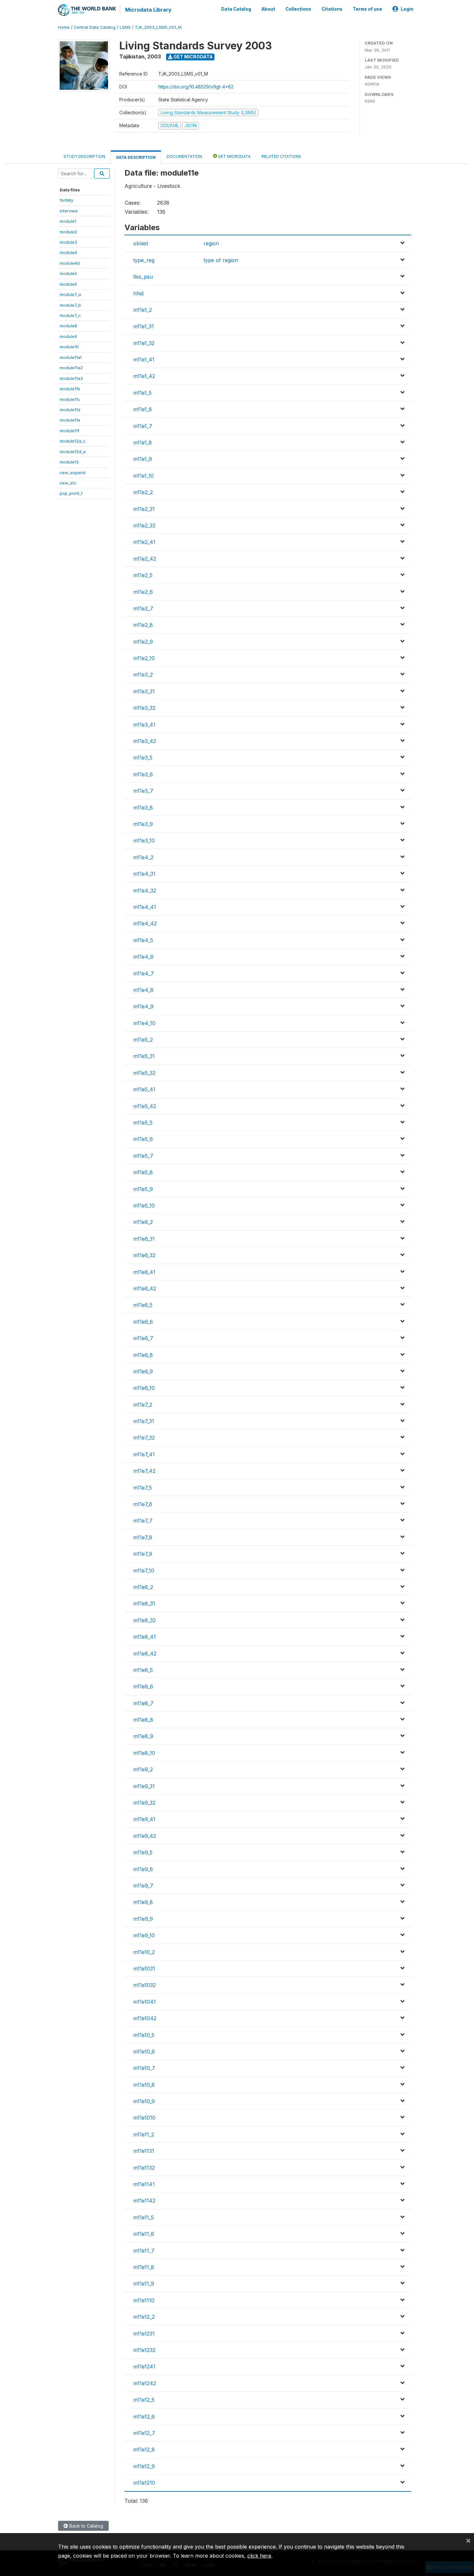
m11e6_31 (144, 1239)
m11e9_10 (144, 1935)
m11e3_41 (144, 725)
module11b (70, 389)
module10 (69, 347)
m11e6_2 (143, 1222)
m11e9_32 (144, 1803)
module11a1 (71, 357)
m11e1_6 (143, 409)
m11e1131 (144, 2151)
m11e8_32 (144, 1620)
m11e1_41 (144, 360)
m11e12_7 (144, 2433)
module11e (70, 420)
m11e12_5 (144, 2400)
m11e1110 (144, 2300)
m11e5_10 (144, 1206)
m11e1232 (144, 2350)
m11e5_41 (144, 1089)
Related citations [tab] (281, 156)
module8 (68, 326)
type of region (221, 260)
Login (407, 9)
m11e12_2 (144, 2317)
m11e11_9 (144, 2284)
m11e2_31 (144, 509)
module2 (68, 232)
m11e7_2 (143, 1405)
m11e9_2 (143, 1769)
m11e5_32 (144, 1073)
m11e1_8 (143, 443)
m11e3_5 (143, 758)
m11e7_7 (143, 1521)
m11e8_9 (143, 1736)
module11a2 (71, 368)
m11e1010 (144, 2118)
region (211, 243)
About (268, 9)
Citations (332, 9)
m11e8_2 (143, 1587)
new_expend (73, 473)
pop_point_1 (71, 493)
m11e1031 (144, 1969)
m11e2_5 (143, 575)
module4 (68, 252)
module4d (70, 263)
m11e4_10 (144, 1023)
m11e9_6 (143, 1869)
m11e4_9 (143, 1006)
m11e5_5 (143, 1123)
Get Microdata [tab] (234, 156)
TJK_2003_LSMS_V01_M (158, 27)
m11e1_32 (144, 343)
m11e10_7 (144, 2068)
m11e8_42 (145, 1654)
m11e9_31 (144, 1786)
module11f (69, 431)
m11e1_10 (143, 476)
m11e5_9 (143, 1189)
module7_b (70, 305)
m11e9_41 (144, 1819)
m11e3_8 (143, 808)
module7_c (70, 315)
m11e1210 (144, 2483)
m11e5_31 (144, 1056)
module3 (68, 242)
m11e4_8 (143, 990)
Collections (298, 9)
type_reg (144, 260)
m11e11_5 (143, 2217)
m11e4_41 (145, 907)
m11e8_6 (143, 1686)
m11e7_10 (144, 1571)
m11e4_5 (143, 940)
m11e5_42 (145, 1106)
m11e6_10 (144, 1388)
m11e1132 (144, 2168)
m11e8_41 (144, 1637)
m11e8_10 (144, 1753)
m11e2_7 (143, 608)
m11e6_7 (143, 1338)
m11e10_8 (144, 2085)
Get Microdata (193, 57)
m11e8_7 (143, 1703)
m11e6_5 (143, 1305)
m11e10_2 (144, 1952)
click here (259, 2556)
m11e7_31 (144, 1421)
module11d (70, 410)
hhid (138, 293)
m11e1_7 (143, 426)
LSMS (125, 27)
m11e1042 (145, 2018)
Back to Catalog (86, 2526)
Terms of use (367, 9)
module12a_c (73, 441)
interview (69, 211)
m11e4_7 (143, 973)
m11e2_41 (144, 542)
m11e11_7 (144, 2251)
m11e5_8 (143, 1172)
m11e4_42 (145, 923)
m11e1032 (144, 1985)
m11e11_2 (144, 2134)
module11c (70, 399)
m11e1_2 (143, 310)
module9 (68, 336)
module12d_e (73, 452)
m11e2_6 (143, 592)
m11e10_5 (144, 2035)
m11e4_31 (144, 874)
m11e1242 (145, 2383)
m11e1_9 (143, 459)
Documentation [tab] (184, 156)
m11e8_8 (143, 1720)
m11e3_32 (144, 708)
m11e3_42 (145, 741)
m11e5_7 (143, 1156)
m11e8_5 (143, 1670)
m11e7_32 (144, 1438)
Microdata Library (148, 10)
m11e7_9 (143, 1554)
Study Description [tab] (84, 156)
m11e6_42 (145, 1288)
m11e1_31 (143, 326)
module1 (68, 221)
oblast (141, 243)
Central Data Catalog (95, 27)
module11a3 (71, 378)
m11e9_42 (145, 1836)
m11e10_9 (144, 2101)
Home (64, 27)
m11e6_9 (143, 1371)
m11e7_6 (143, 1504)
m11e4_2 (143, 857)
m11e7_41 (144, 1454)
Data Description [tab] (136, 157)
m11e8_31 (144, 1604)
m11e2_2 (143, 492)
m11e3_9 (143, 824)
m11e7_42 (144, 1471)
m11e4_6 (143, 957)
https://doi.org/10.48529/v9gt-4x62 (196, 87)
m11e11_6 (144, 2234)
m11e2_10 (144, 658)
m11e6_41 (144, 1272)
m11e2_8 (143, 625)
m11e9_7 (143, 1886)
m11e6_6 (143, 1322)
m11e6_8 (143, 1355)
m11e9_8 (143, 1902)
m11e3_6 (143, 774)
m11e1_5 (142, 393)
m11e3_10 (144, 840)
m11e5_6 (143, 1139)
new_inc (68, 483)
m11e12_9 (144, 2466)
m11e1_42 (144, 376)
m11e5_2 (143, 1040)
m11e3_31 (144, 691)
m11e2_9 (143, 642)
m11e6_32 (144, 1255)
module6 (68, 284)
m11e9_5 (143, 1852)
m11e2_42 (145, 559)
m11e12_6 (144, 2417)
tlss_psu (143, 277)
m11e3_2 (143, 675)
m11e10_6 (144, 2052)
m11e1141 (144, 2184)
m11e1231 (144, 2334)
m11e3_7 (143, 791)
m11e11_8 (144, 2267)
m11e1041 (144, 2002)
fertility (66, 200)
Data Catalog (236, 9)
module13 (69, 462)
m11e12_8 (144, 2449)
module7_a (70, 294)
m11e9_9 (143, 1919)
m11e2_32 (144, 525)
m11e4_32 (145, 891)
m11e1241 (144, 2367)
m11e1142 (144, 2201)
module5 (68, 273)
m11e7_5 (143, 1488)
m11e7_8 (143, 1537)
